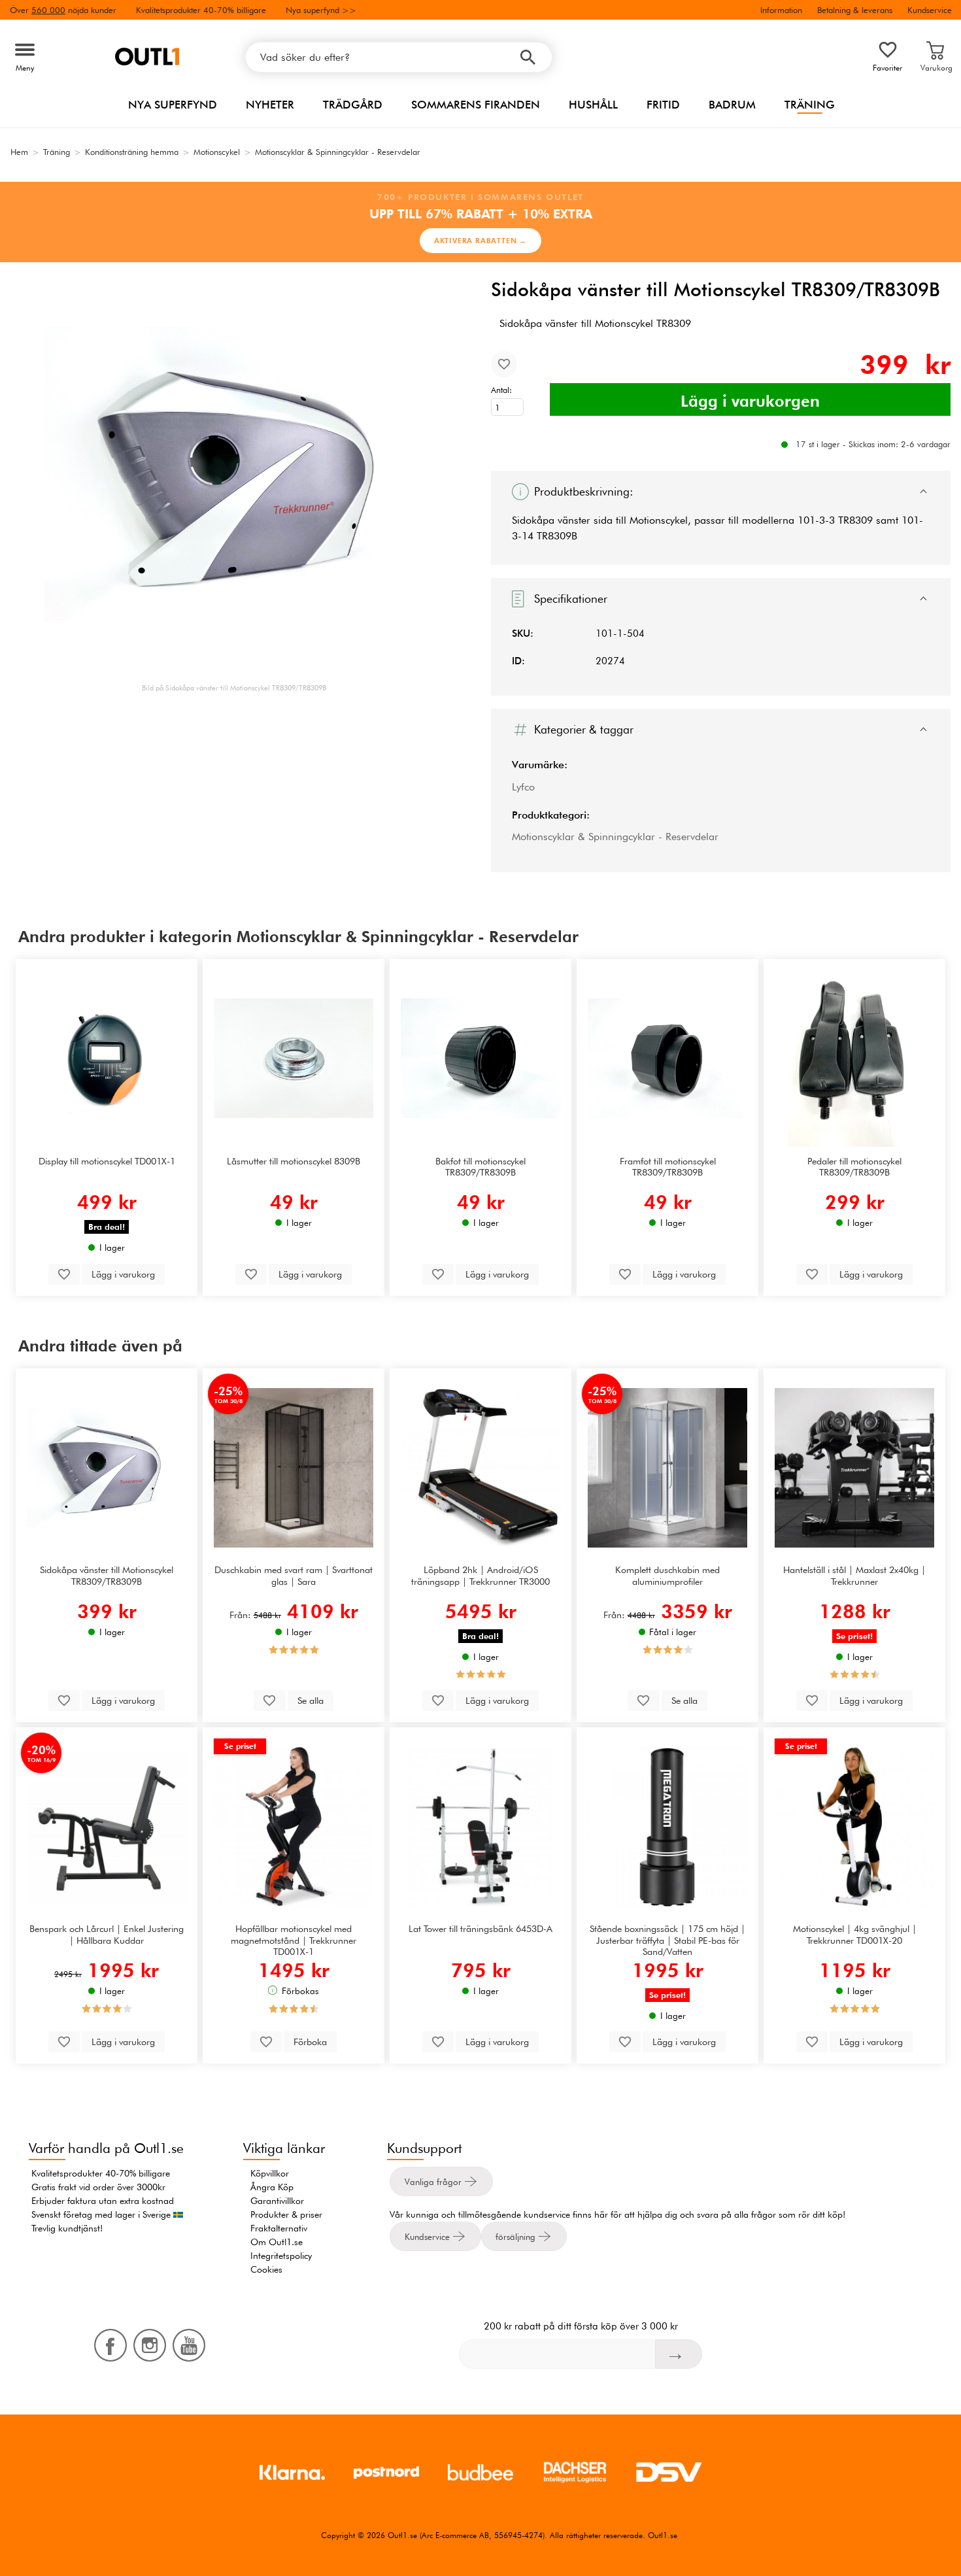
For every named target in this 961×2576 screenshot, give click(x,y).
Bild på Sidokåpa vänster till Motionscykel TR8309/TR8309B (234, 688)
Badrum (732, 105)
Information (781, 10)
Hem (19, 152)
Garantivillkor (277, 2201)
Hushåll (593, 105)
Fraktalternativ (279, 2228)
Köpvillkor (270, 2173)
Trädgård (353, 105)
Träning (810, 105)
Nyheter (270, 105)
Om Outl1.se (277, 2242)
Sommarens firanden (476, 105)
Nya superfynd (173, 105)
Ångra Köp (272, 2187)
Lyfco (523, 787)
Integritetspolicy (281, 2256)
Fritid (663, 105)
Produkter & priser (286, 2214)
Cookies (266, 2269)
